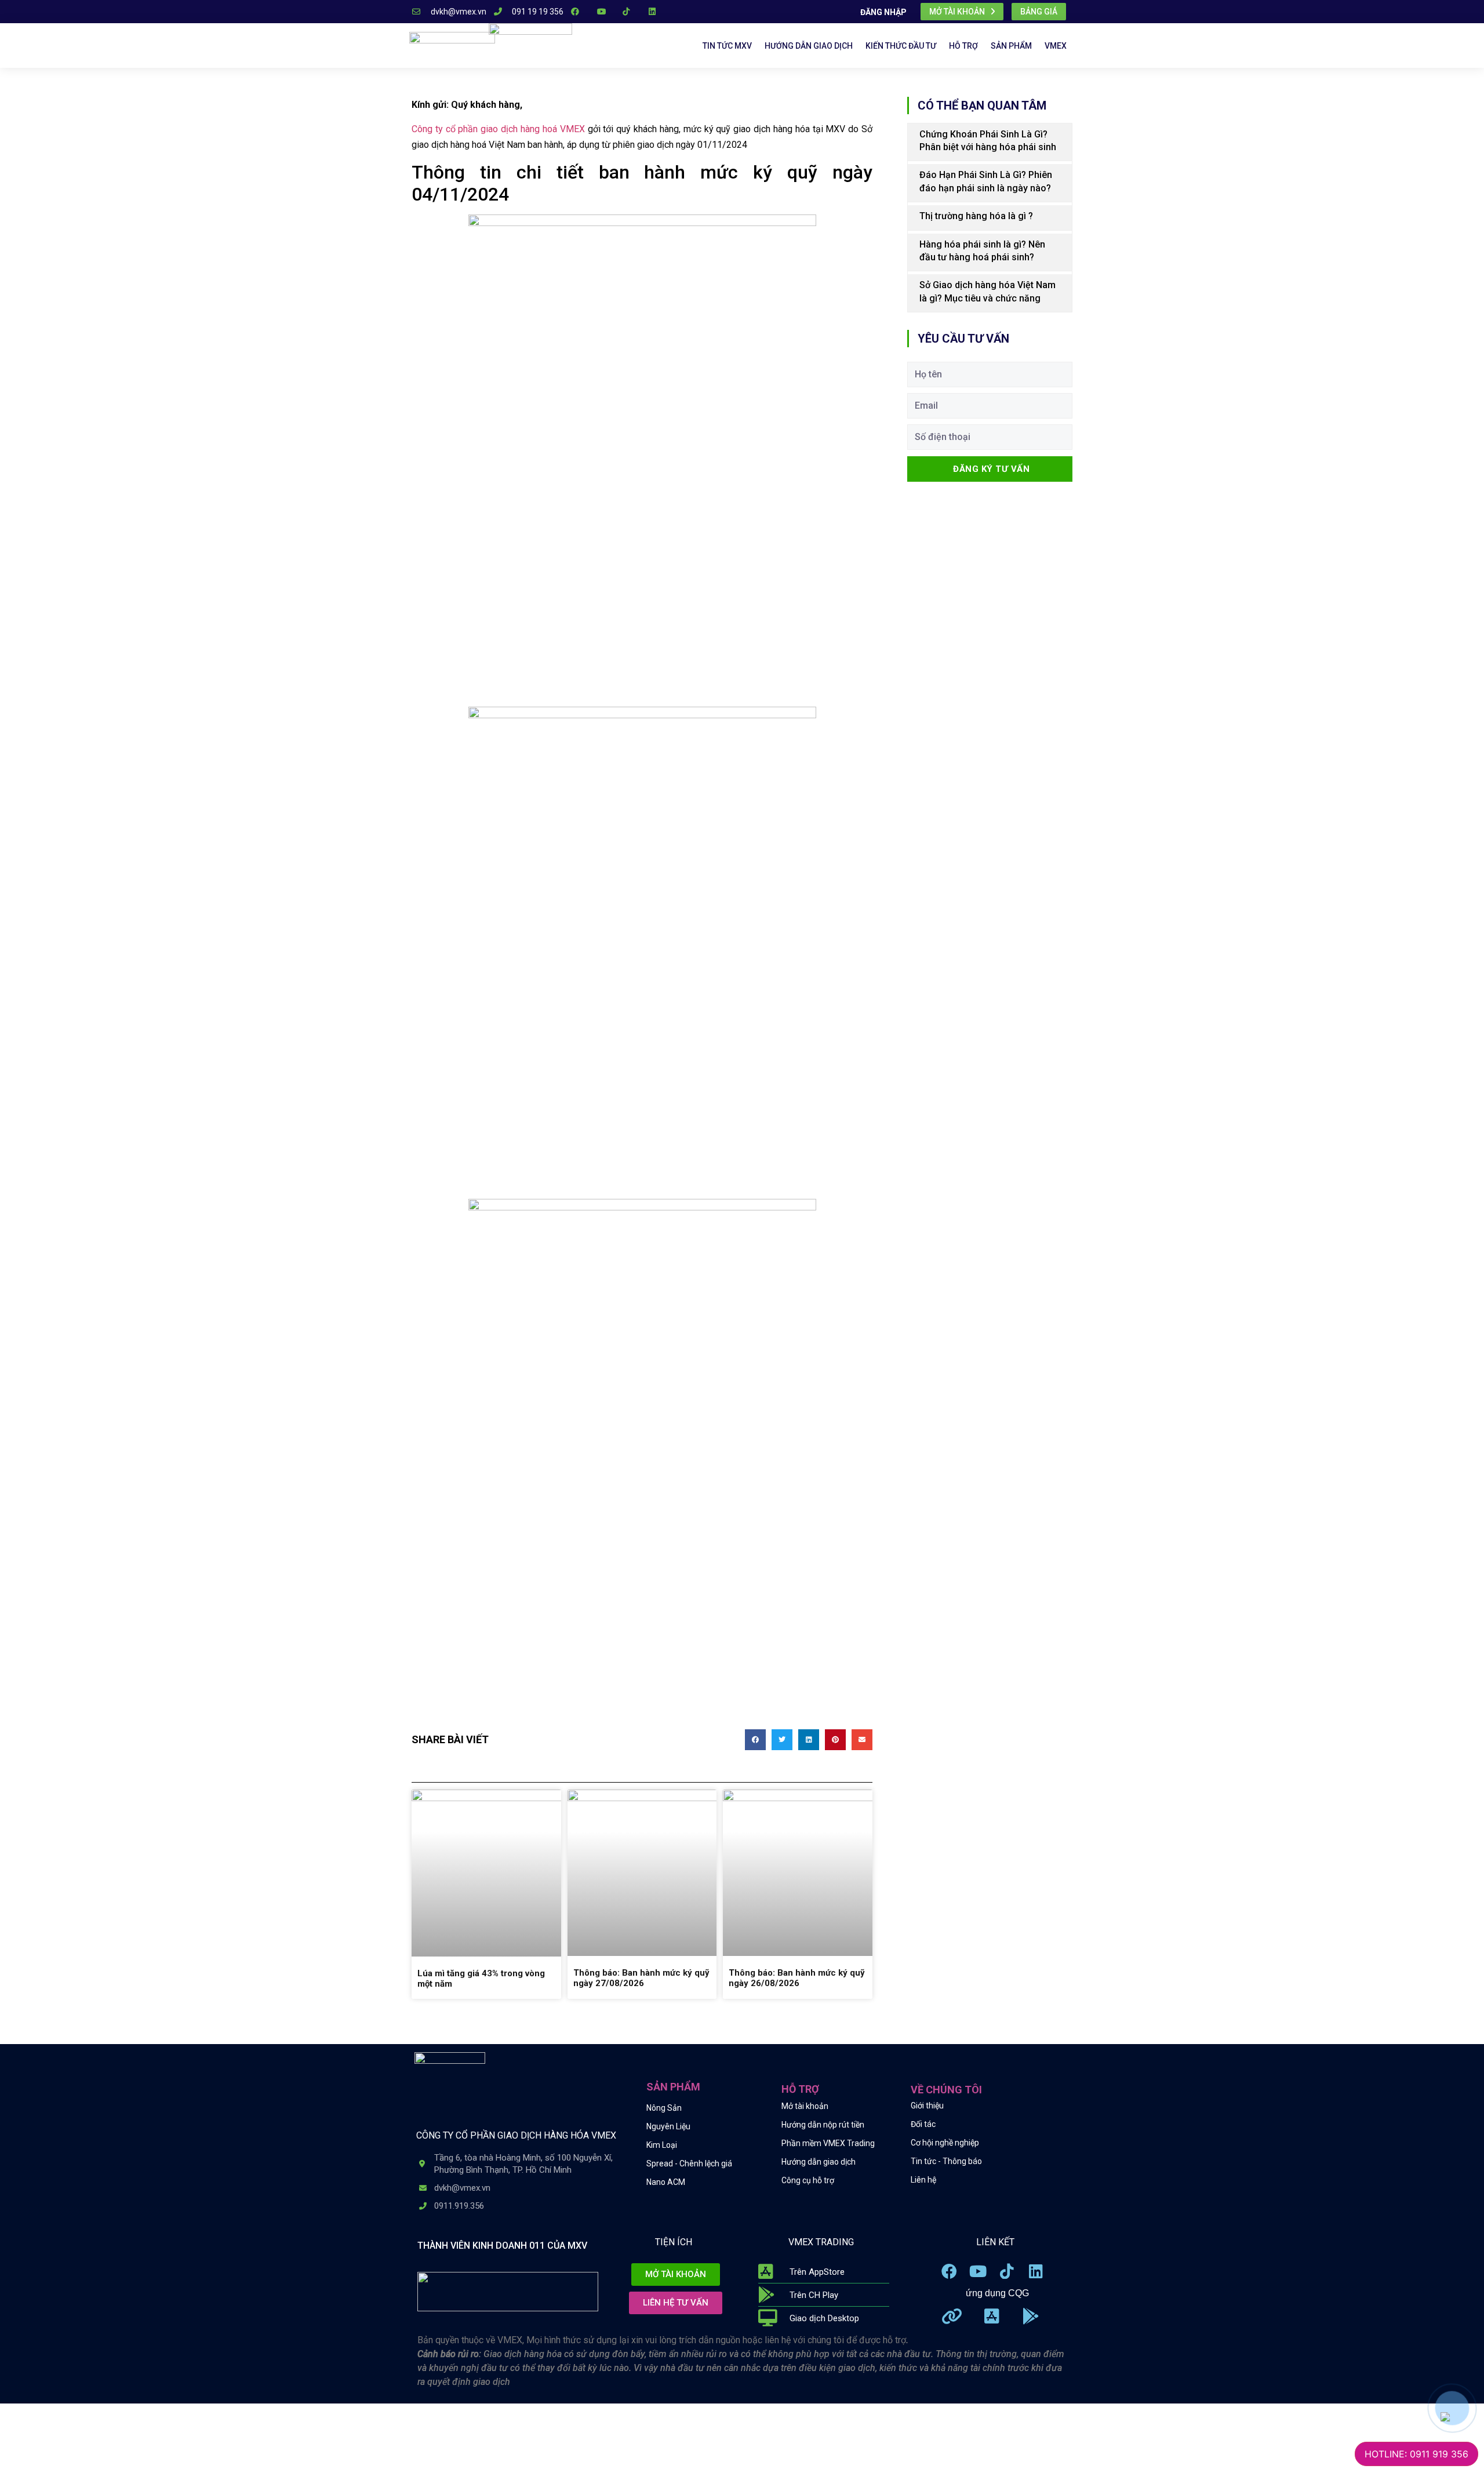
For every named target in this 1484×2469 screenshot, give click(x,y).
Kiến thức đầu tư (901, 46)
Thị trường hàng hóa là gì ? (976, 216)
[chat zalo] (1445, 2416)
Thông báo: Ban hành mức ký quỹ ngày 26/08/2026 (797, 1978)
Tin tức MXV (727, 46)
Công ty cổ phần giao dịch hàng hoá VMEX (498, 129)
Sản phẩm (1011, 46)
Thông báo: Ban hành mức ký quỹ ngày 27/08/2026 (641, 1978)
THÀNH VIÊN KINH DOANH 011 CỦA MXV (502, 2246)
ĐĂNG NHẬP (883, 12)
